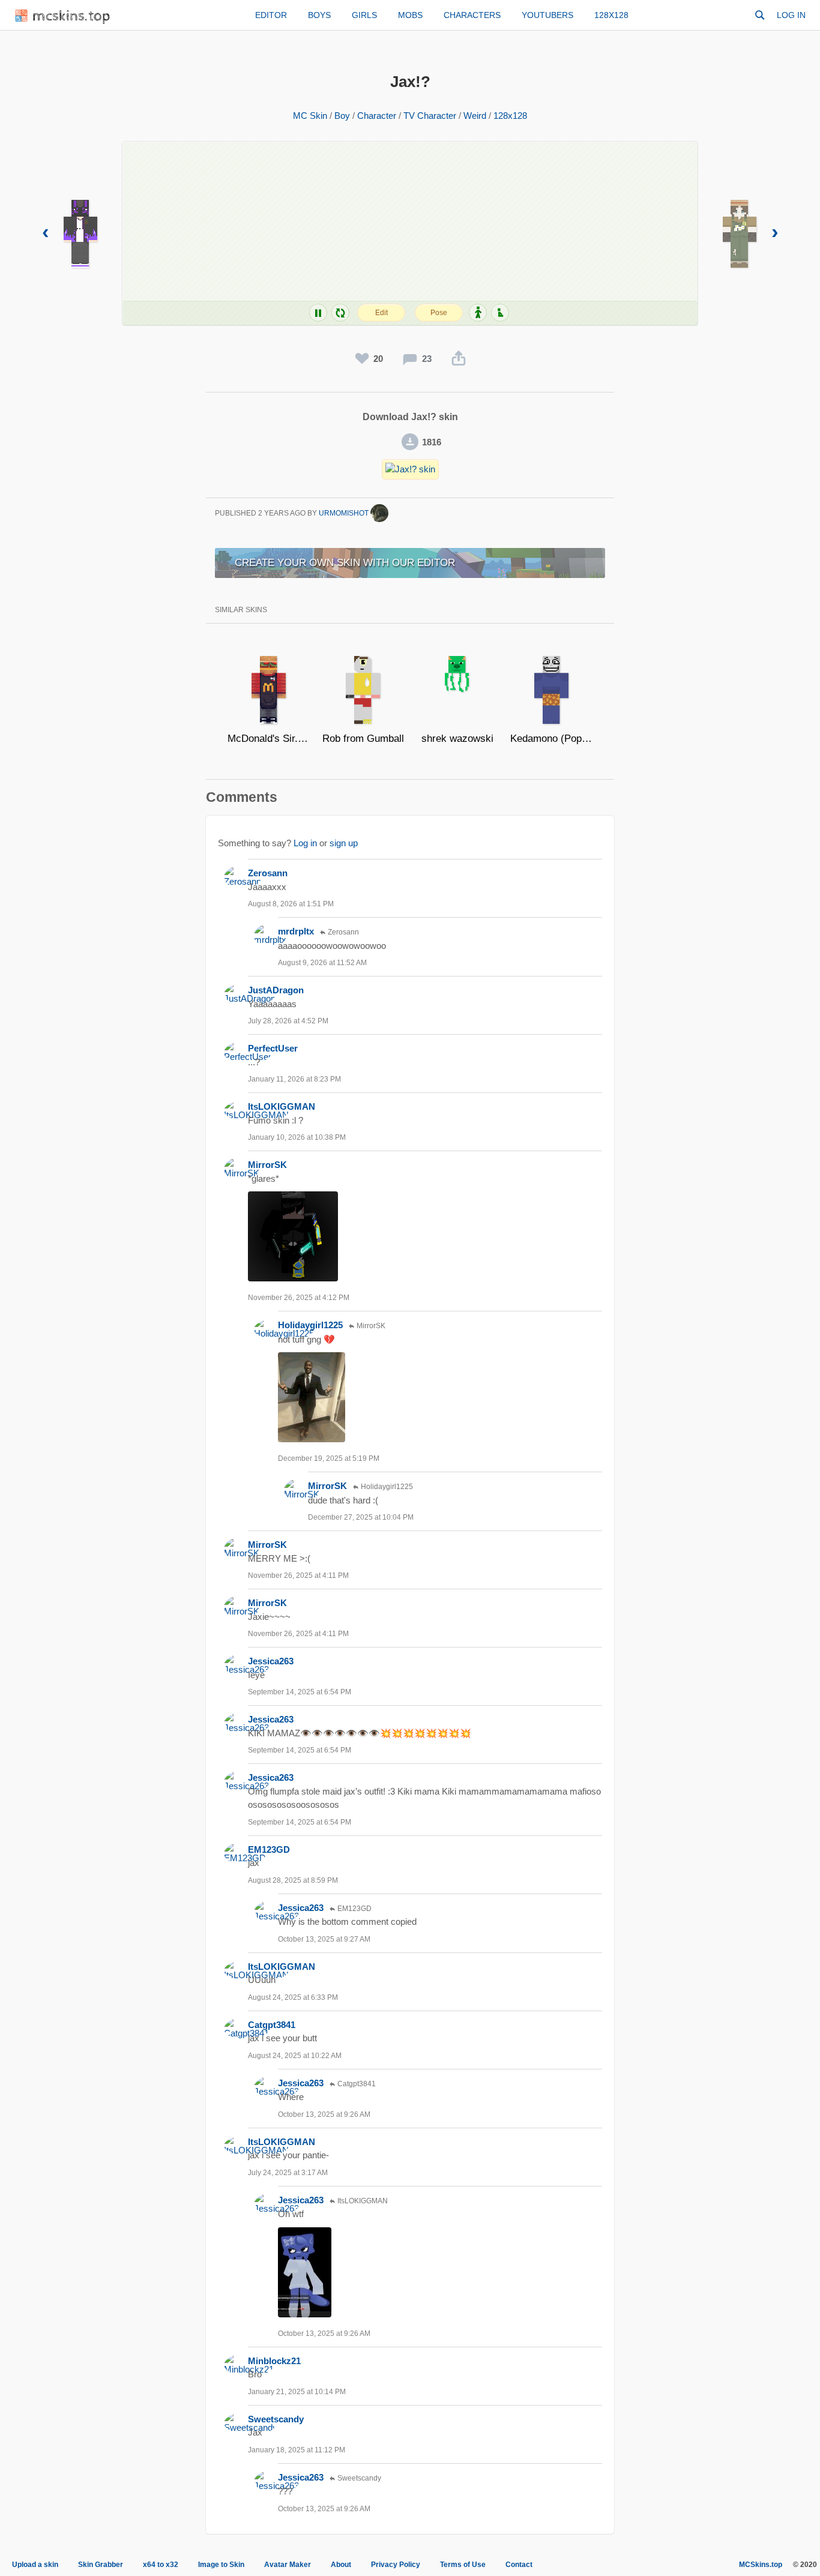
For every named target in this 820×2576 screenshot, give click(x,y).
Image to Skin (221, 2565)
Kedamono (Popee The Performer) (551, 739)
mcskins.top (72, 17)
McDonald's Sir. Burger (269, 739)
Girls (364, 15)
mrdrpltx (296, 931)
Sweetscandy (276, 2419)
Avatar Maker (288, 2565)
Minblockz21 (274, 2361)
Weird (475, 116)
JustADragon (276, 990)
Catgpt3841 (272, 2025)
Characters (472, 15)
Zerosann (268, 873)
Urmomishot (345, 513)
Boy (342, 116)
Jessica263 (271, 1661)
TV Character (430, 116)
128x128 (611, 15)
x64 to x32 (161, 2565)
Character (377, 116)
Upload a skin (35, 2565)
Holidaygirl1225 (310, 1325)
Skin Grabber (101, 2565)
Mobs (410, 15)
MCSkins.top (761, 2565)
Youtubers (547, 15)
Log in (791, 15)
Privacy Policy (396, 2565)
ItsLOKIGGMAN (282, 1106)
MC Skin (310, 116)
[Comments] (410, 359)
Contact (519, 2565)
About (341, 2565)
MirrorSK (267, 1165)
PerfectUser (273, 1048)
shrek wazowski (457, 739)
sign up (344, 843)
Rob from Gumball (363, 739)
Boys (319, 15)
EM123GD (269, 1849)
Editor (271, 15)
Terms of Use (463, 2565)
